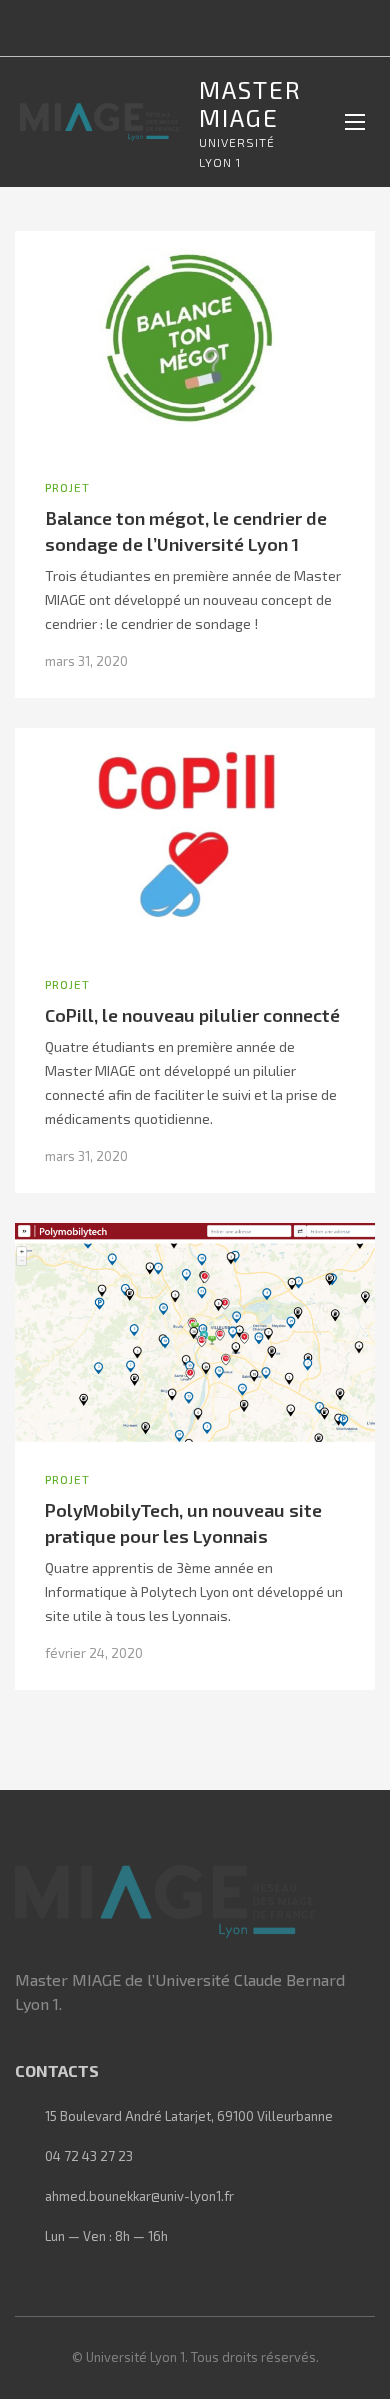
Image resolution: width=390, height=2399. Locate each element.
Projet (67, 487)
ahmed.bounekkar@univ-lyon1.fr (139, 2196)
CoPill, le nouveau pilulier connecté (192, 1015)
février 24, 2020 (94, 1653)
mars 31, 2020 (86, 661)
